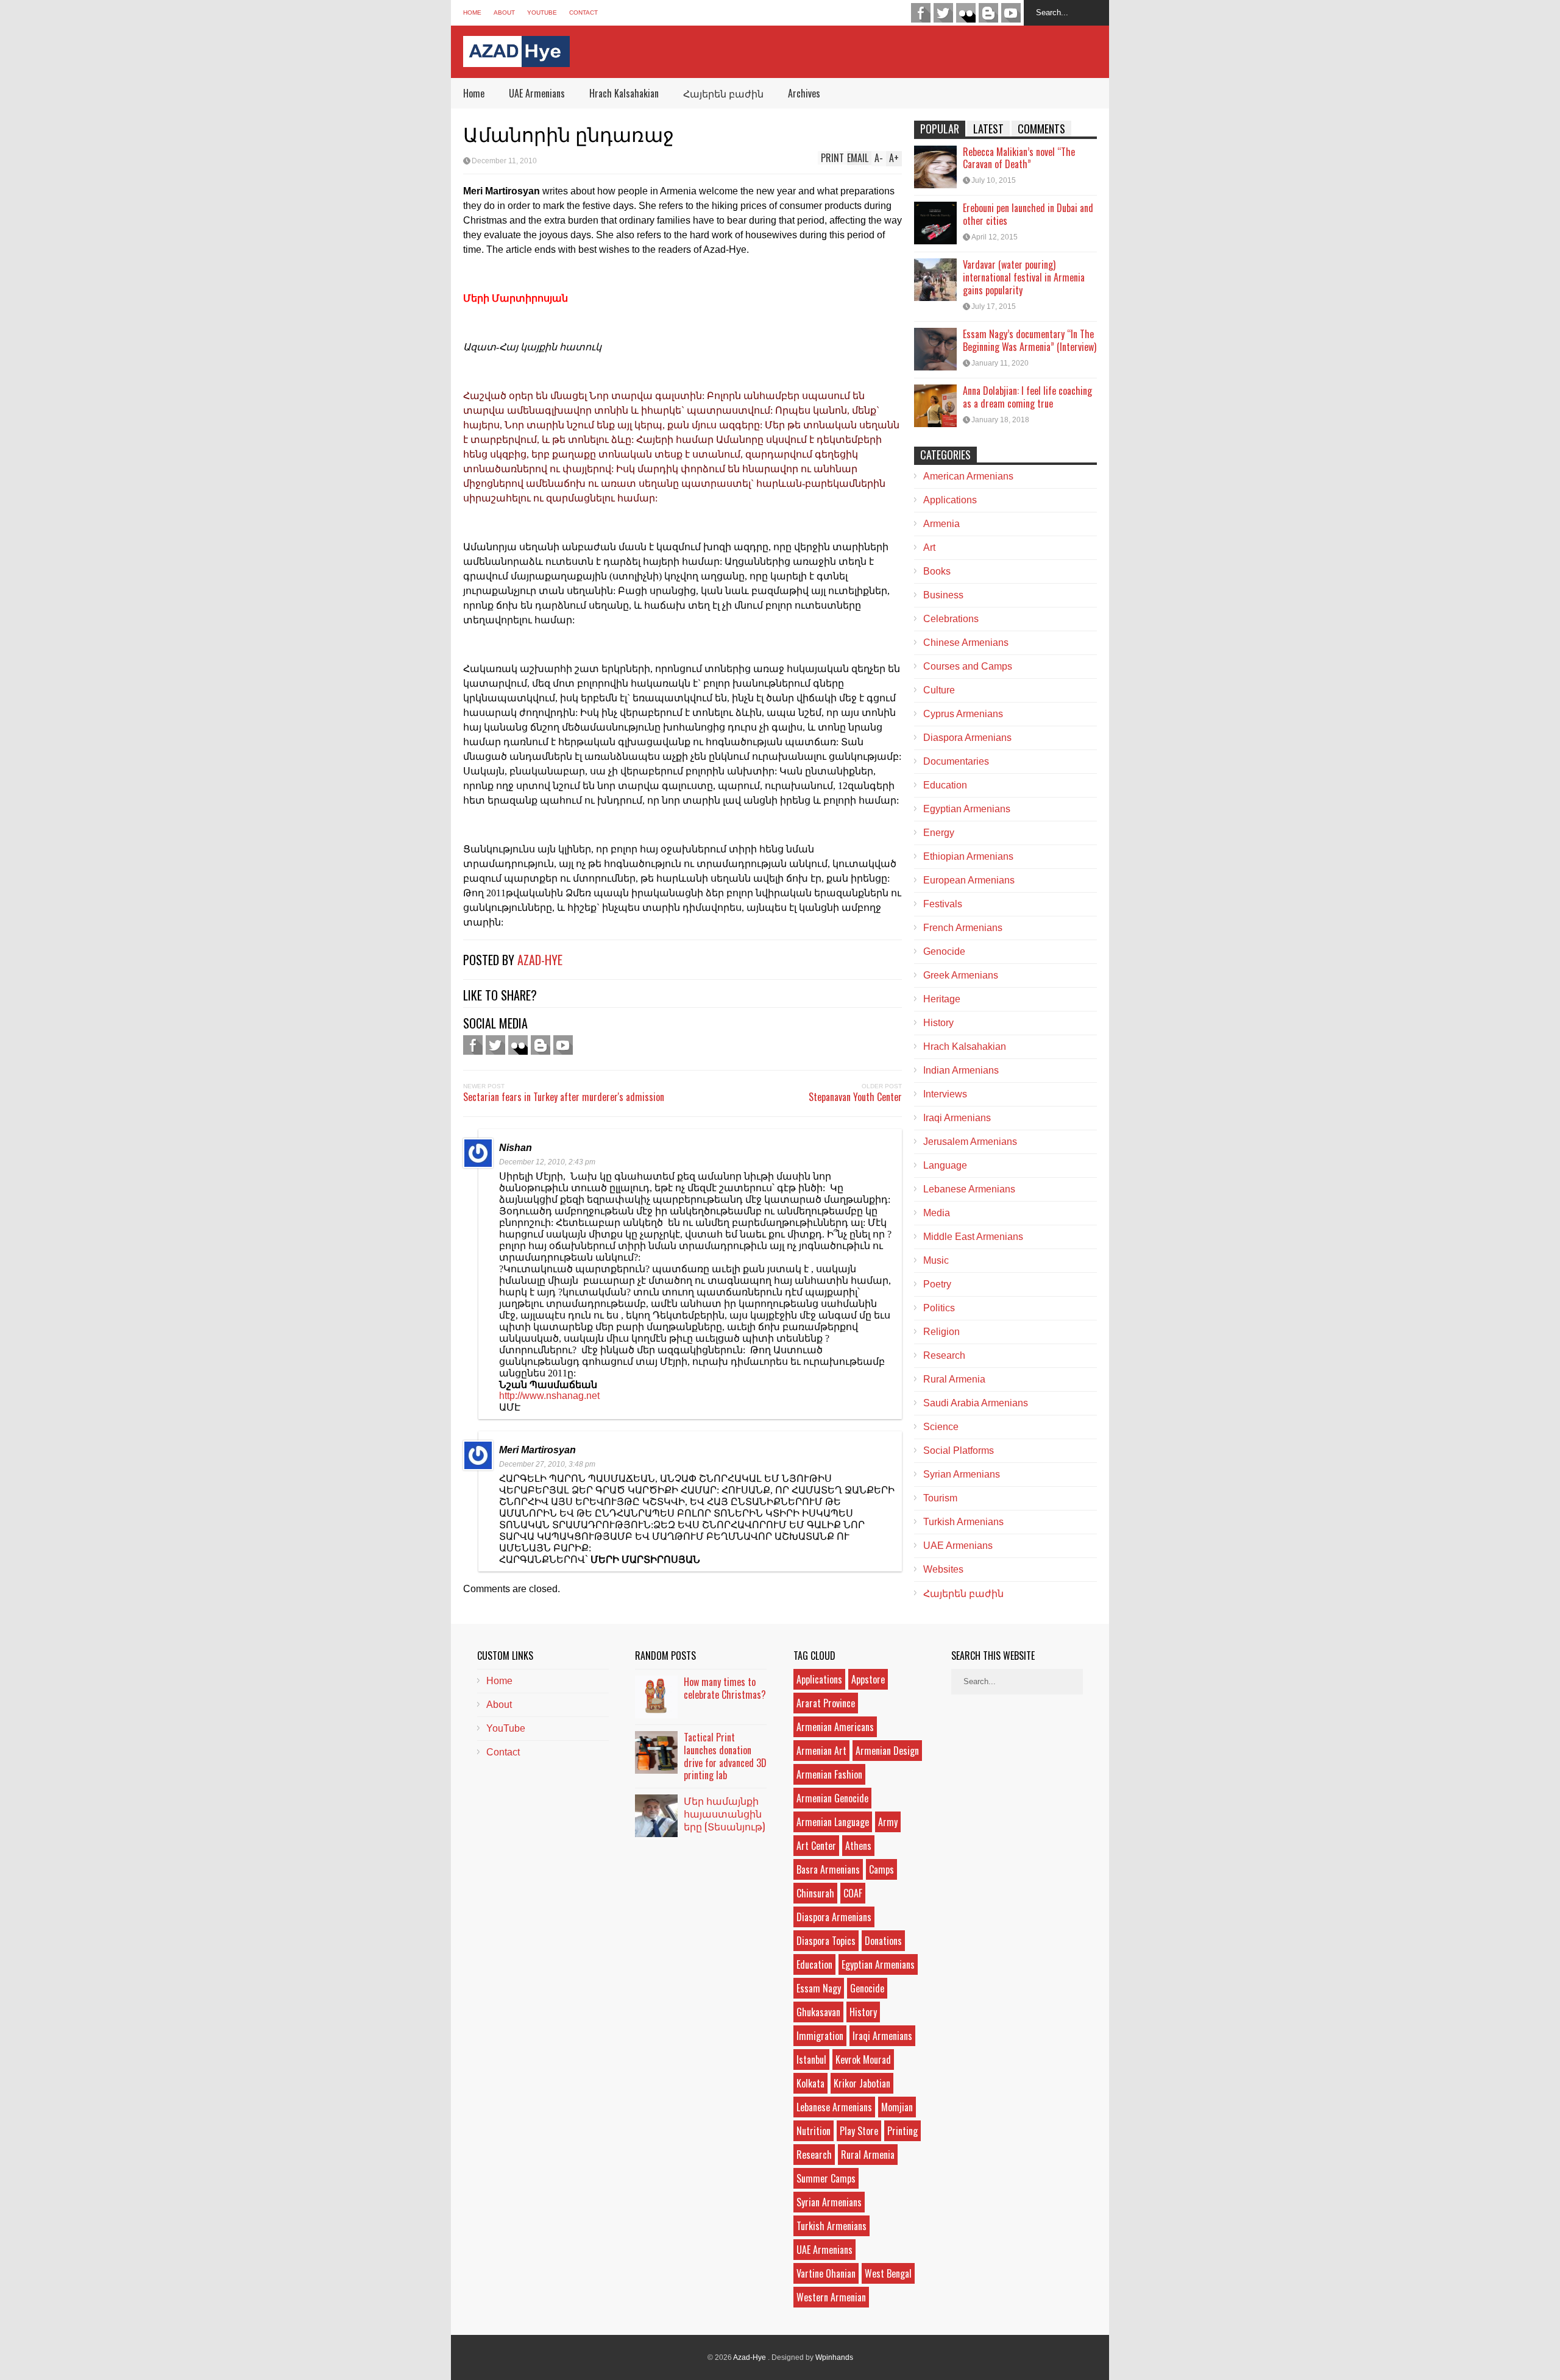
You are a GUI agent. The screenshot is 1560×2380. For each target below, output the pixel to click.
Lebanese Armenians (969, 1189)
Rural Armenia (954, 1379)
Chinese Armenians (966, 643)
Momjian (897, 2107)
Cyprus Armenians (963, 714)
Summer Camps (826, 2178)
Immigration (820, 2036)
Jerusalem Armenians (970, 1142)
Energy (939, 833)
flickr (966, 13)
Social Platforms (959, 1450)
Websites (943, 1569)
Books (937, 571)
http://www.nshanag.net (549, 1396)
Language (945, 1165)
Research (944, 1355)
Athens (858, 1846)
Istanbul (811, 2059)
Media (937, 1213)
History (938, 1023)
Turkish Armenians (963, 1522)
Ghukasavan (818, 2012)
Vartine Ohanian (826, 2273)
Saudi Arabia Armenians (976, 1403)
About (504, 12)
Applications (950, 500)
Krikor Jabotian (862, 2083)
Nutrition (814, 2131)
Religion (941, 1332)
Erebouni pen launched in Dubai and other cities (1028, 214)
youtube (1011, 13)
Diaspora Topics (826, 1941)
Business (943, 595)
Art (929, 547)
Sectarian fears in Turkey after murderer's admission (564, 1097)
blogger (988, 13)
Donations (883, 1941)
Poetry (937, 1284)
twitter (943, 13)
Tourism (940, 1498)
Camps (881, 1869)
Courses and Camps (968, 666)
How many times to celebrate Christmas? (725, 1688)
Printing (902, 2131)
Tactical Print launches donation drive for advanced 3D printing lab (725, 1756)
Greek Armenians (961, 975)
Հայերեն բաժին (723, 93)
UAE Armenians (537, 93)
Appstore (868, 1679)
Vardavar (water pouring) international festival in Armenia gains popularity (1024, 277)
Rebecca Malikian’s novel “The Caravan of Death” (1019, 158)
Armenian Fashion (829, 1774)
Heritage (942, 999)
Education (945, 785)
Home (472, 12)
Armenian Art (821, 1751)
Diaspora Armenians (967, 738)
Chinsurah (815, 1893)
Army (888, 1822)
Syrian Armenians (962, 1474)
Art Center (816, 1846)
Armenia (941, 524)
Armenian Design (887, 1751)
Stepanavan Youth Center (855, 1097)
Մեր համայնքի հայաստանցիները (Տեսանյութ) (724, 1813)
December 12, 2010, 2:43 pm (547, 1162)
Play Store (859, 2131)
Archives (804, 93)
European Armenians (969, 880)
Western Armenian (831, 2297)
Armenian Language (833, 1822)
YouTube (542, 12)
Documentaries (956, 761)
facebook (921, 13)
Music (936, 1260)
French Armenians (963, 928)
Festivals (943, 904)
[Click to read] (935, 167)
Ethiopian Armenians (968, 856)
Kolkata (810, 2083)
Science (941, 1427)
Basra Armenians (828, 1869)
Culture (939, 690)
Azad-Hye (540, 960)
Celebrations (951, 619)
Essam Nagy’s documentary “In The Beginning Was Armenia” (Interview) (1030, 340)
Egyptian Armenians (967, 809)
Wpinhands (834, 2357)
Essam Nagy (819, 1988)
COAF (853, 1893)
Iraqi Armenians (957, 1118)
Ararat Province (826, 1703)
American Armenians (968, 476)
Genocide (944, 951)
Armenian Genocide (832, 1798)
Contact (583, 12)
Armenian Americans (835, 1727)
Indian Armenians (961, 1070)
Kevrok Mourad (863, 2059)
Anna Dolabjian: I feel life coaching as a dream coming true (1027, 397)
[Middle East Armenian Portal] (516, 58)
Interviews (945, 1094)
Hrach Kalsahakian (624, 93)
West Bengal (888, 2273)
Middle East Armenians (973, 1237)
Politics (939, 1308)
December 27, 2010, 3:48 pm (547, 1464)
